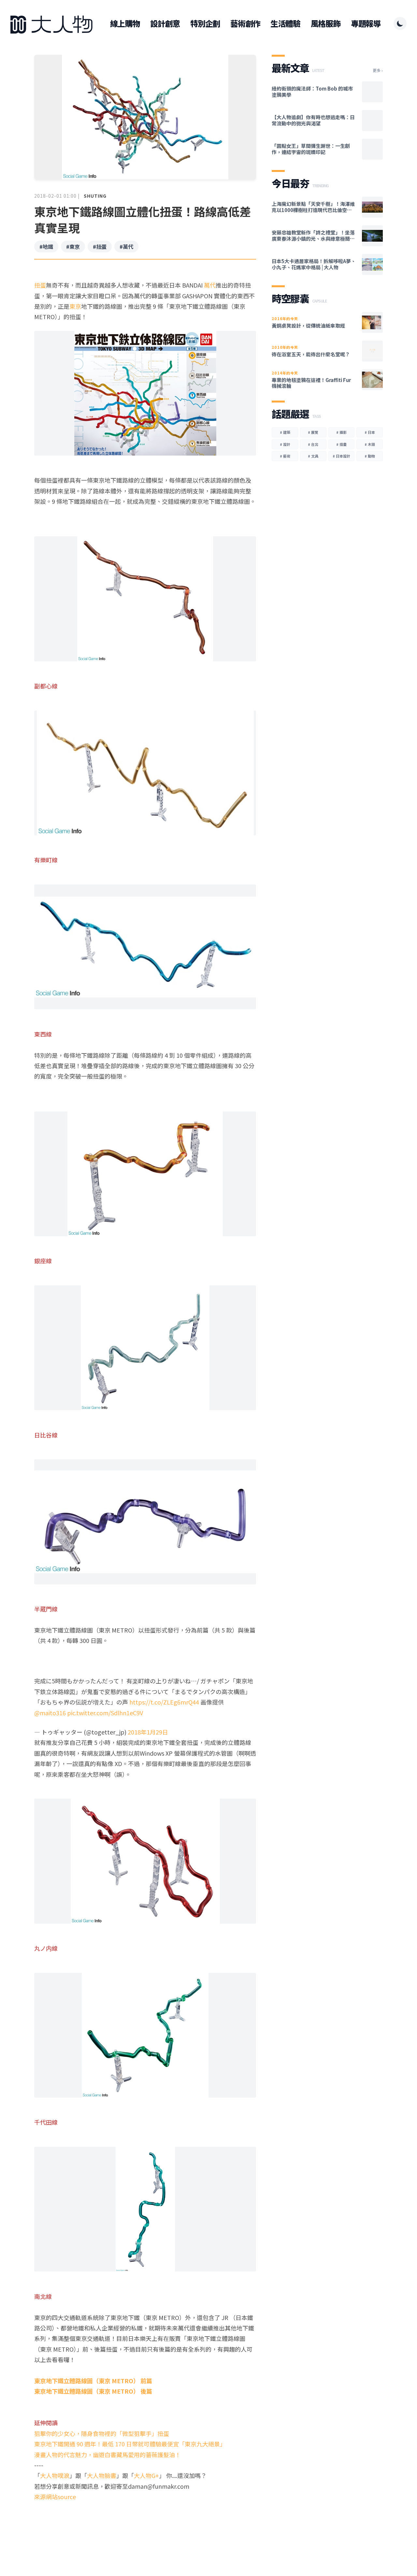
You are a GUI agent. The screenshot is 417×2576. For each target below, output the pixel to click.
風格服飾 (326, 23)
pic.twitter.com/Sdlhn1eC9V (105, 1713)
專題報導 (366, 23)
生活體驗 (285, 23)
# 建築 (285, 432)
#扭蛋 (100, 247)
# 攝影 (341, 432)
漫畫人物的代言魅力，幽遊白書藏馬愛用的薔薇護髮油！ (108, 2455)
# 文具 (313, 456)
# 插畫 (341, 444)
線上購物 (125, 23)
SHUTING (95, 196)
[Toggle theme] (400, 23)
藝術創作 (245, 23)
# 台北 (313, 444)
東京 (75, 306)
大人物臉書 (102, 2475)
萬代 (210, 285)
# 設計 (285, 444)
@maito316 (50, 1713)
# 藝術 (285, 456)
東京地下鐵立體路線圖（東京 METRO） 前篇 (93, 2381)
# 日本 (370, 432)
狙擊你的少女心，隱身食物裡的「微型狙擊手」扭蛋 (102, 2433)
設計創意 (165, 23)
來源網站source (55, 2497)
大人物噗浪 (55, 2475)
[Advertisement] (145, 2527)
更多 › (378, 70)
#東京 (73, 247)
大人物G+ (146, 2475)
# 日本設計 (341, 456)
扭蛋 (40, 285)
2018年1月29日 (148, 1732)
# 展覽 (313, 432)
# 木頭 (370, 444)
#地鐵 (46, 247)
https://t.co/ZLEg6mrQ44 (164, 1702)
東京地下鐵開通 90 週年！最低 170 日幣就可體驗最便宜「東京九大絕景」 (130, 2444)
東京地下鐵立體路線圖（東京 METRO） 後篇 (93, 2391)
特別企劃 (205, 23)
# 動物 (370, 456)
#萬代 (126, 247)
